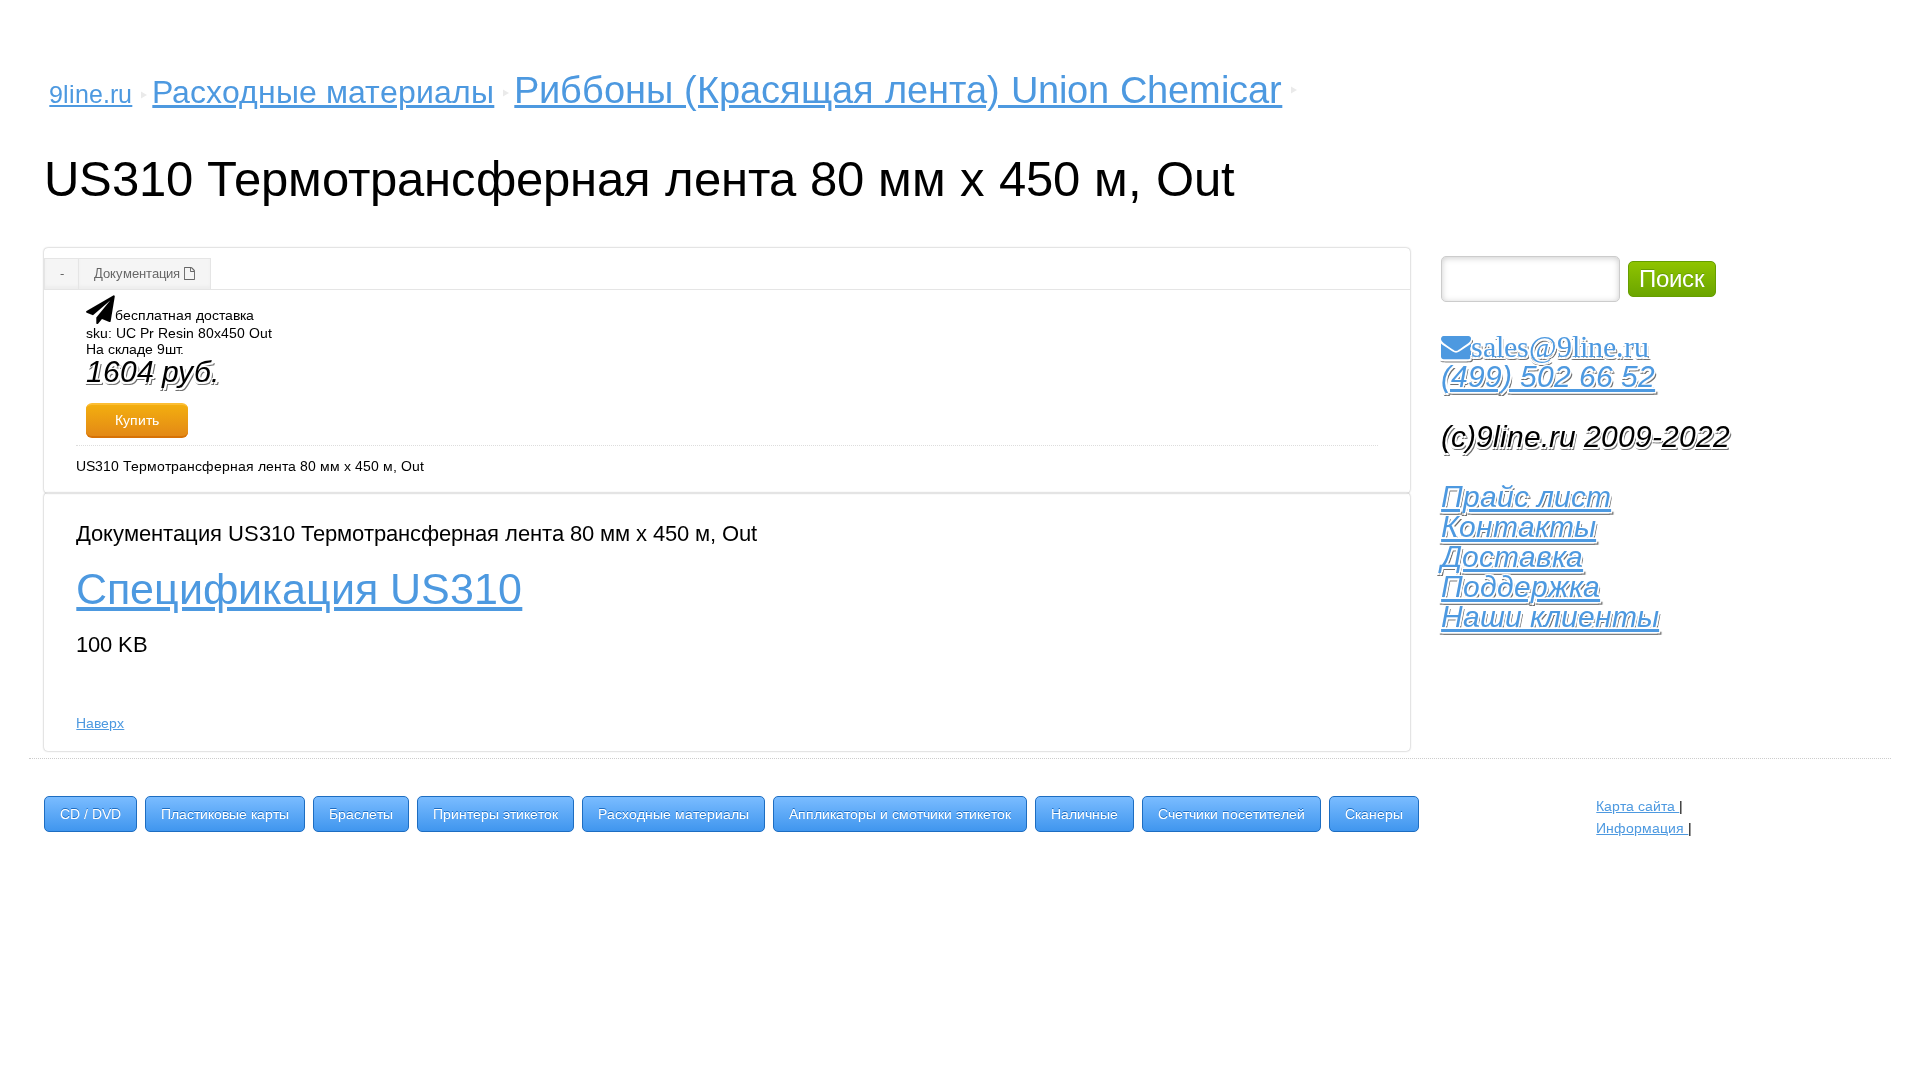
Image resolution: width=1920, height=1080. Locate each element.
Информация (1642, 828)
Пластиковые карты (225, 814)
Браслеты (361, 814)
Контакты (1518, 526)
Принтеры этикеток (495, 814)
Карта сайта (1637, 806)
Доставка (1512, 556)
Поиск (1672, 278)
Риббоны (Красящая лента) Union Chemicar (898, 90)
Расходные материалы (323, 92)
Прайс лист (1526, 496)
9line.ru (90, 94)
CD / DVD (90, 814)
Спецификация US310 (299, 589)
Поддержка (1520, 586)
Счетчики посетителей (1231, 814)
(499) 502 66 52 (1548, 376)
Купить (137, 420)
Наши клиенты (1550, 616)
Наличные (1084, 814)
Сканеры (1374, 814)
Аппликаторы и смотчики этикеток (900, 814)
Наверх (100, 723)
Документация (139, 274)
